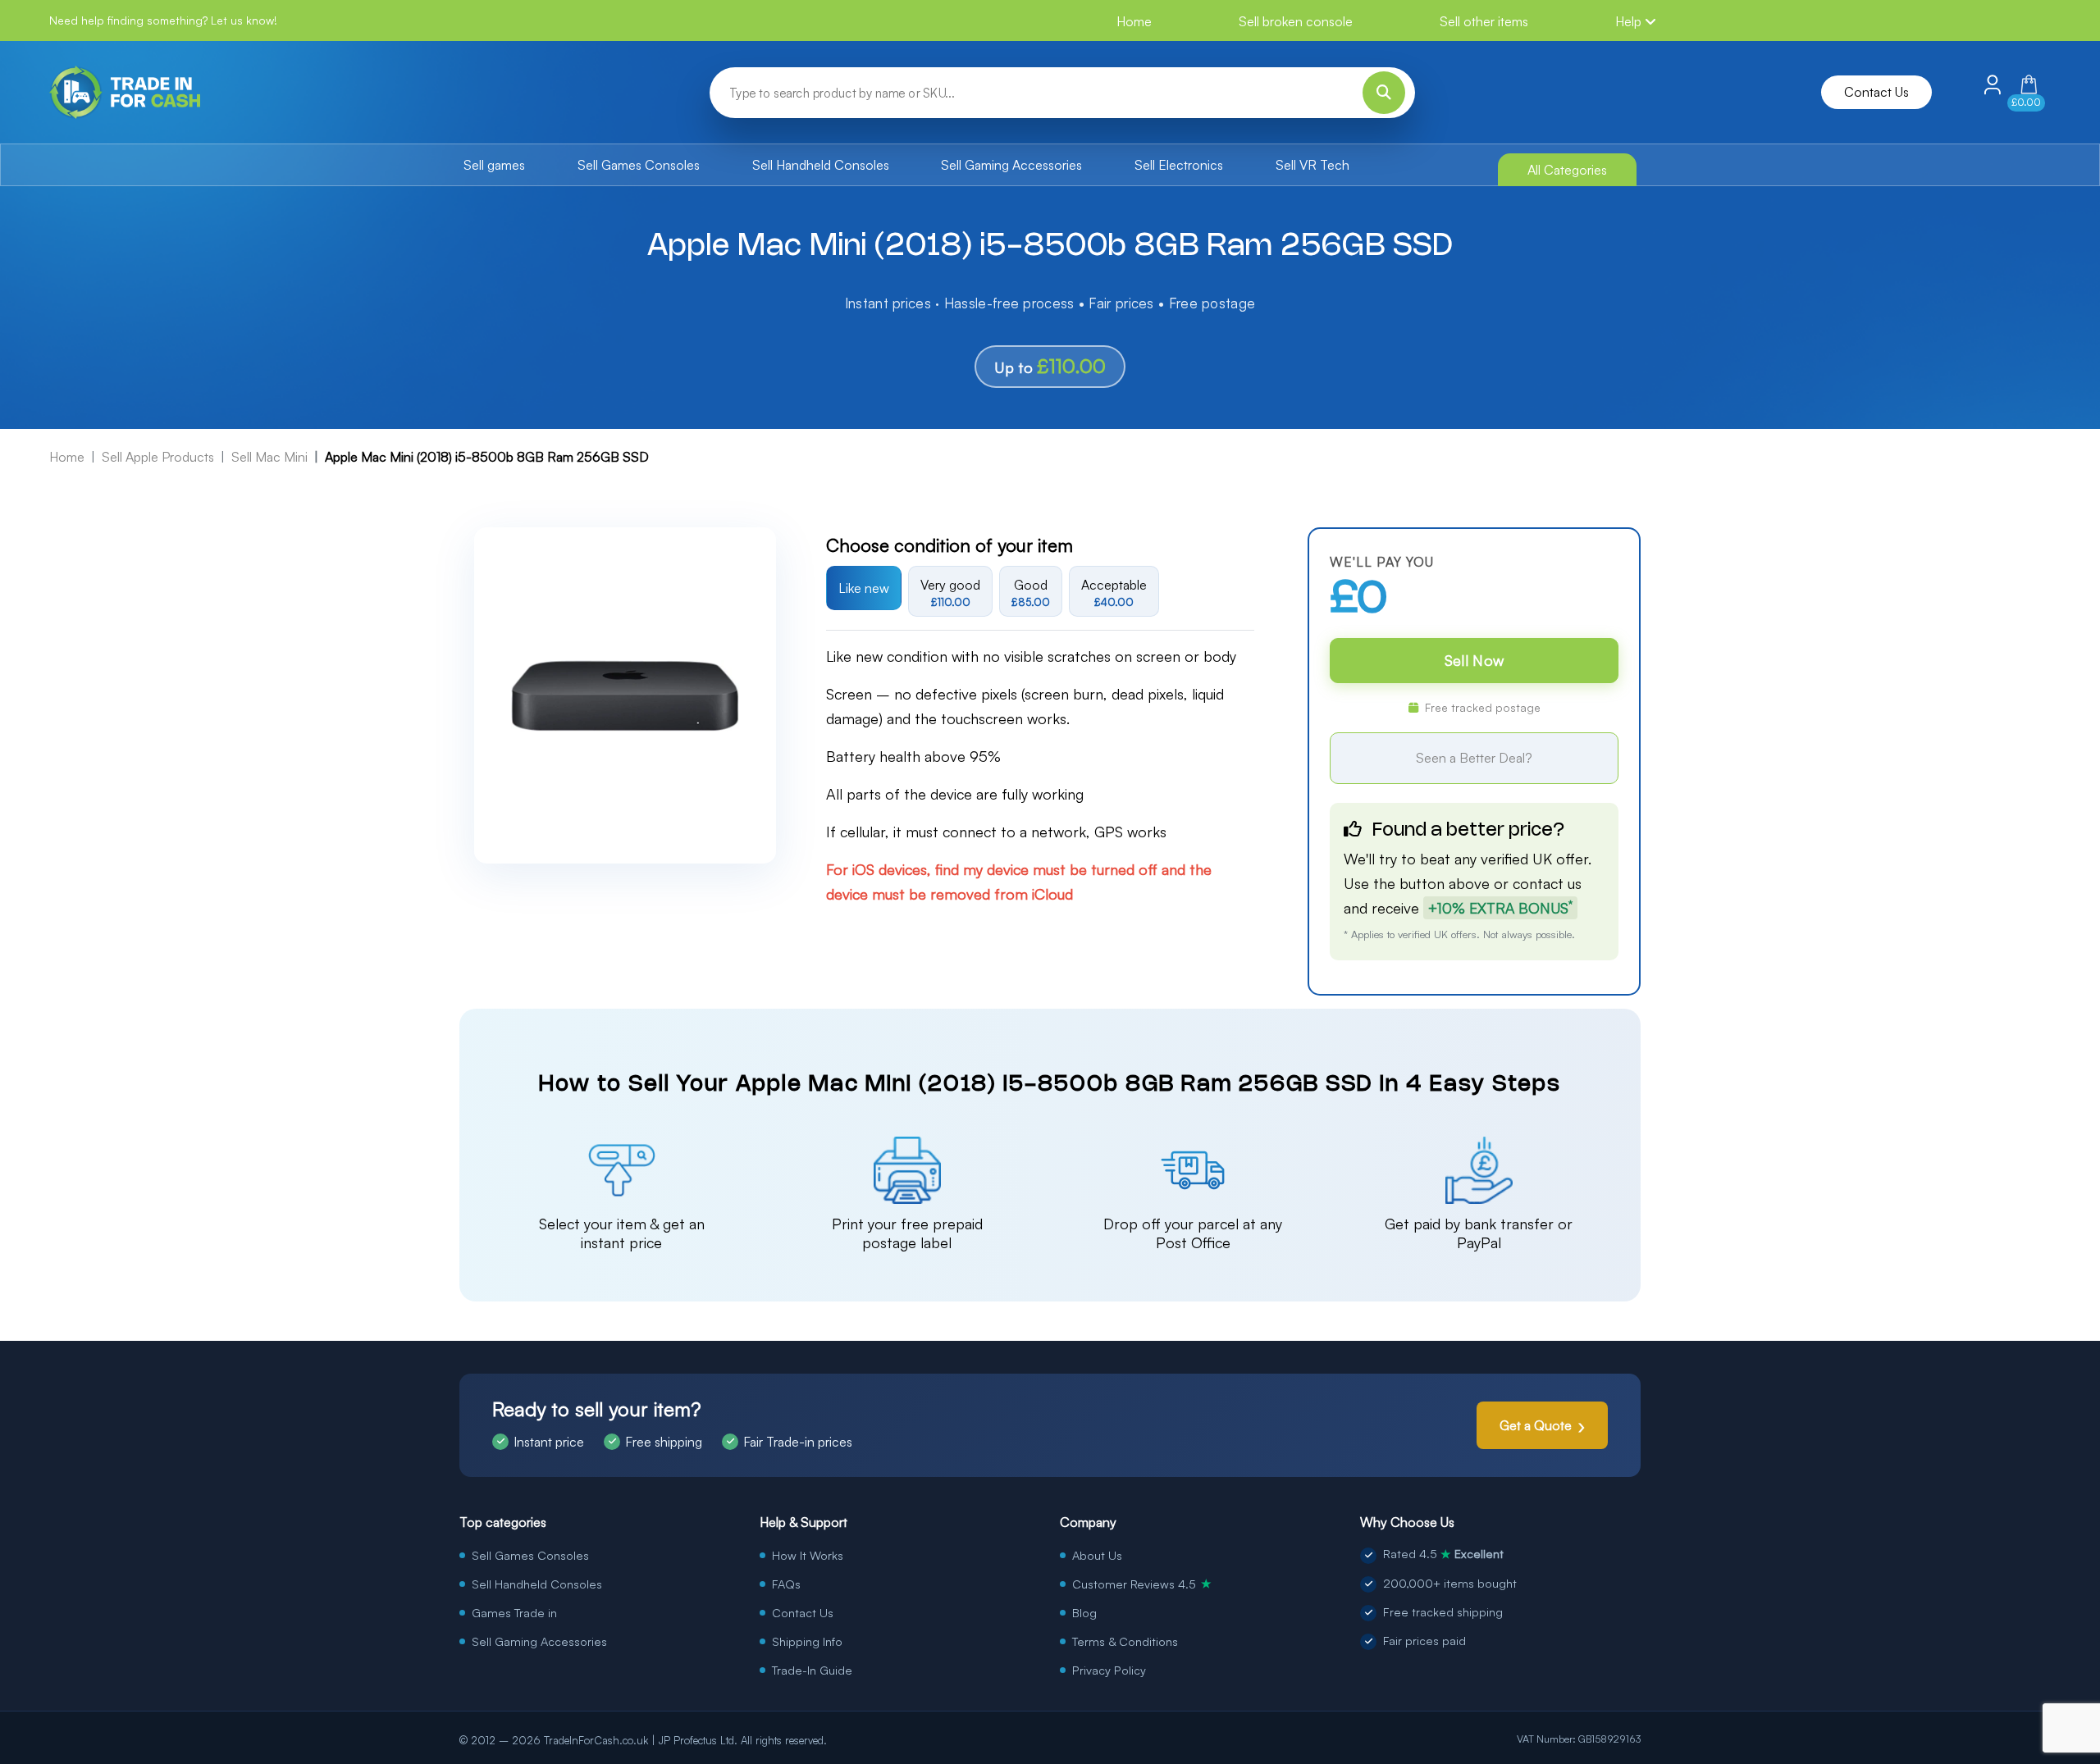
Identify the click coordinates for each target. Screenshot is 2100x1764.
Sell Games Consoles (639, 165)
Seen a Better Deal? (1474, 758)
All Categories (1567, 170)
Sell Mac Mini (269, 457)
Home (1134, 21)
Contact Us (1876, 92)
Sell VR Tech (1312, 165)
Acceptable (1114, 593)
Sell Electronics (1179, 165)
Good (1031, 593)
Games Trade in (514, 1612)
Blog (1084, 1612)
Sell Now (1474, 660)
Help (1630, 21)
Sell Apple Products (158, 457)
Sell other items (1484, 21)
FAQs (786, 1584)
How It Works (808, 1555)
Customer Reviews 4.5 (1142, 1584)
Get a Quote (1536, 1425)
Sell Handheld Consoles (821, 165)
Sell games (494, 165)
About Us (1097, 1555)
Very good (950, 593)
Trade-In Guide (812, 1670)
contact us (1547, 883)
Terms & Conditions (1125, 1641)
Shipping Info (807, 1641)
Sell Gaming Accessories (1011, 165)
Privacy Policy (1109, 1670)
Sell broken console (1296, 21)
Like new (864, 588)
